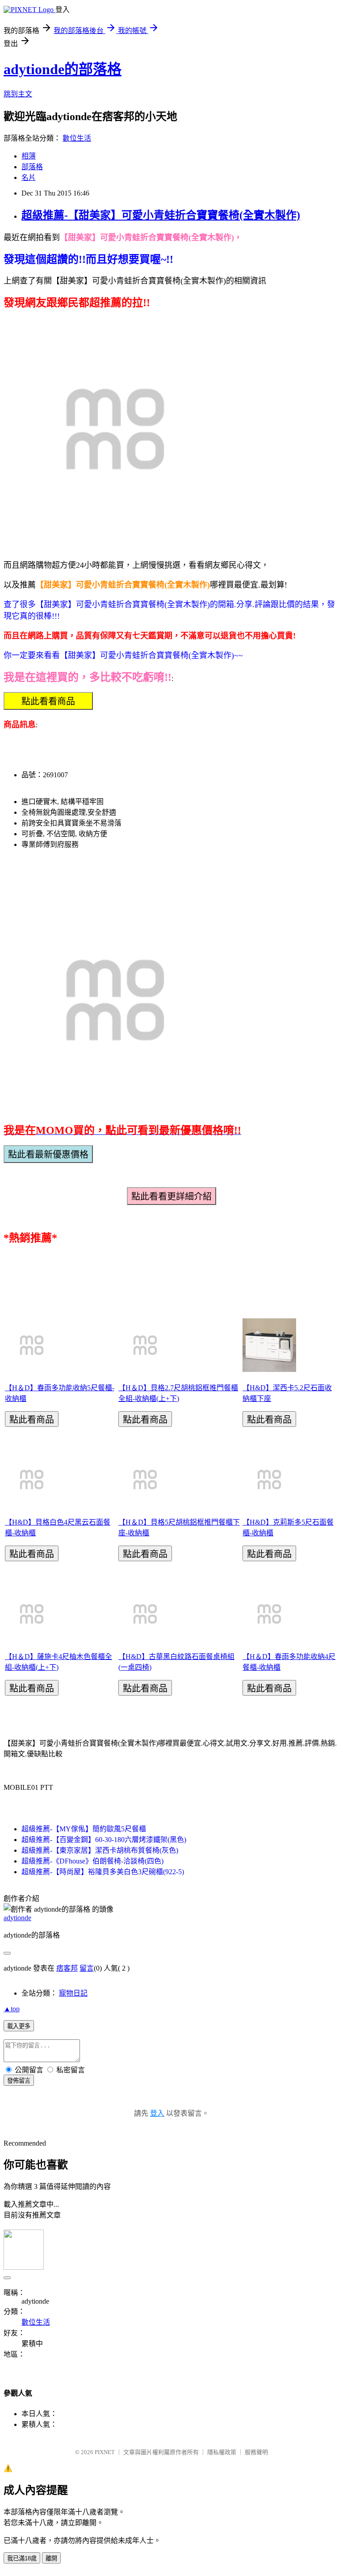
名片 (29, 177)
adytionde (17, 1918)
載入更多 (19, 2026)
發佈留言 (19, 2081)
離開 (51, 2558)
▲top (12, 2009)
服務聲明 (256, 2452)
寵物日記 (73, 1993)
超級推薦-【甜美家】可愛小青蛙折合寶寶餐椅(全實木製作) (161, 215)
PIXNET (105, 2452)
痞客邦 (67, 1968)
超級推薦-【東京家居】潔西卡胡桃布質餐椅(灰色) (100, 1850)
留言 (87, 1968)
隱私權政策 (222, 2452)
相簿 (29, 156)
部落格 (32, 167)
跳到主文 (18, 94)
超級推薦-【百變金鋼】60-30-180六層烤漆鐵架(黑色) (104, 1840)
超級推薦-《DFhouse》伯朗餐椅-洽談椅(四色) (92, 1861)
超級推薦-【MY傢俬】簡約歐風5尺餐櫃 (84, 1829)
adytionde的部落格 (63, 69)
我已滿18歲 (22, 2558)
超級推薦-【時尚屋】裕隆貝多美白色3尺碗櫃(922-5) (103, 1872)
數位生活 (77, 138)
